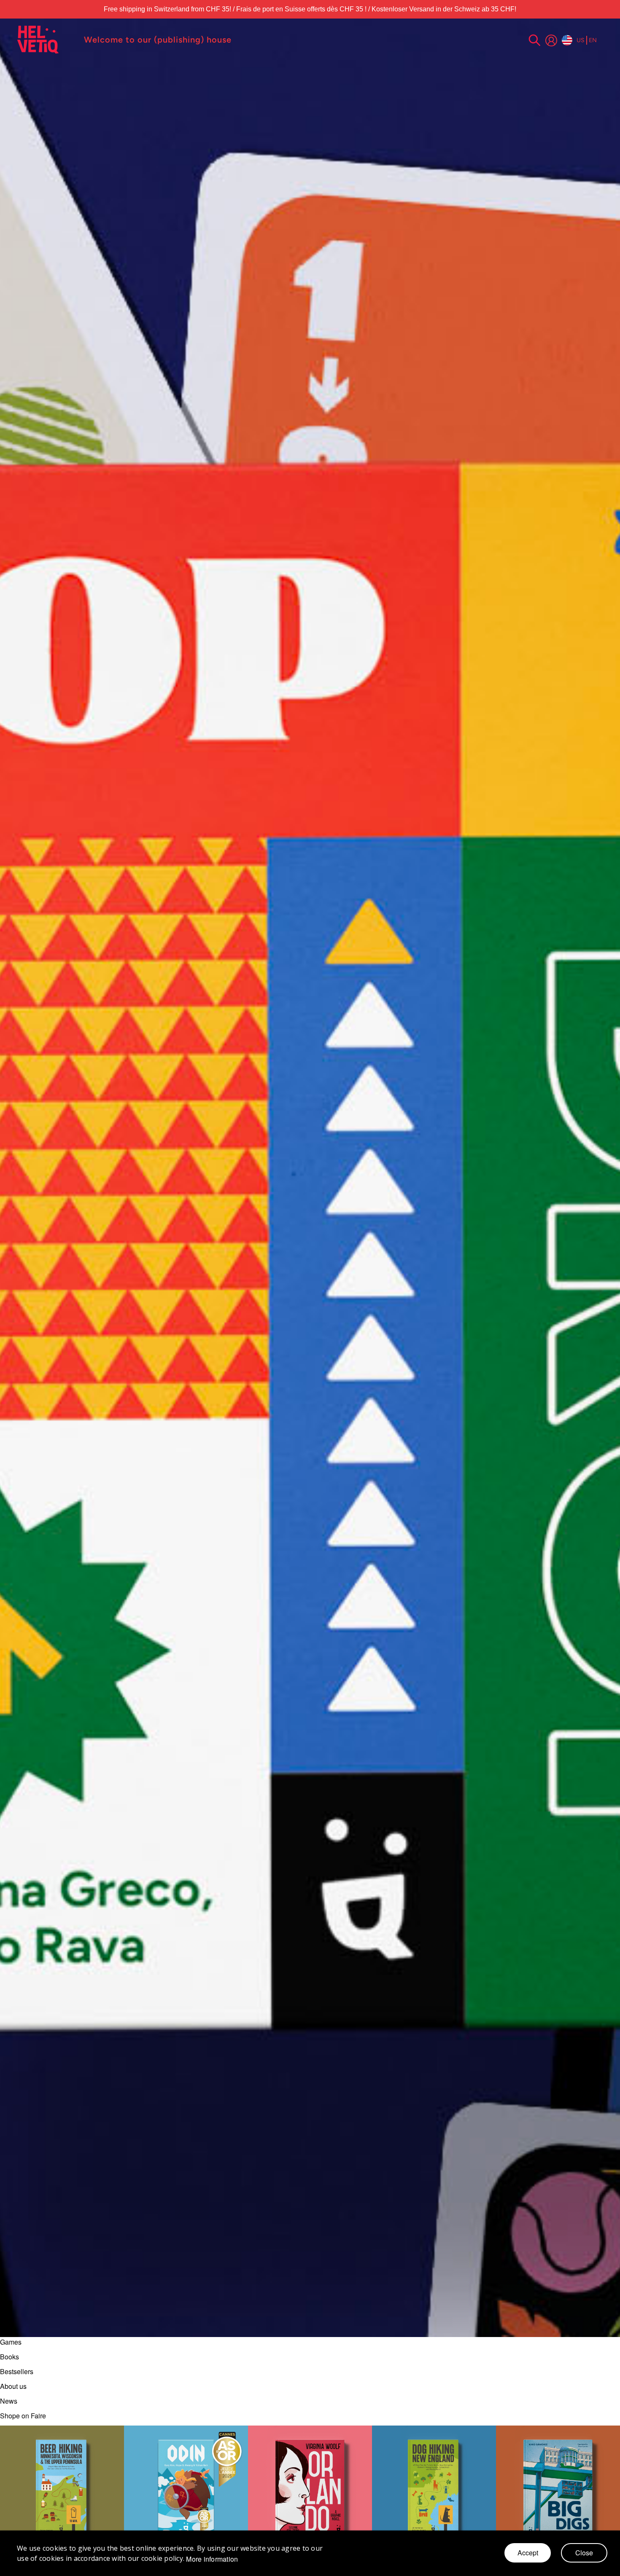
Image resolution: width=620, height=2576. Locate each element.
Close (584, 2553)
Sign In (551, 40)
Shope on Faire (23, 2416)
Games (11, 2342)
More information (212, 2559)
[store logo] (46, 40)
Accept (528, 2553)
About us (13, 2386)
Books (9, 2357)
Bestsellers (17, 2371)
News (9, 2401)
